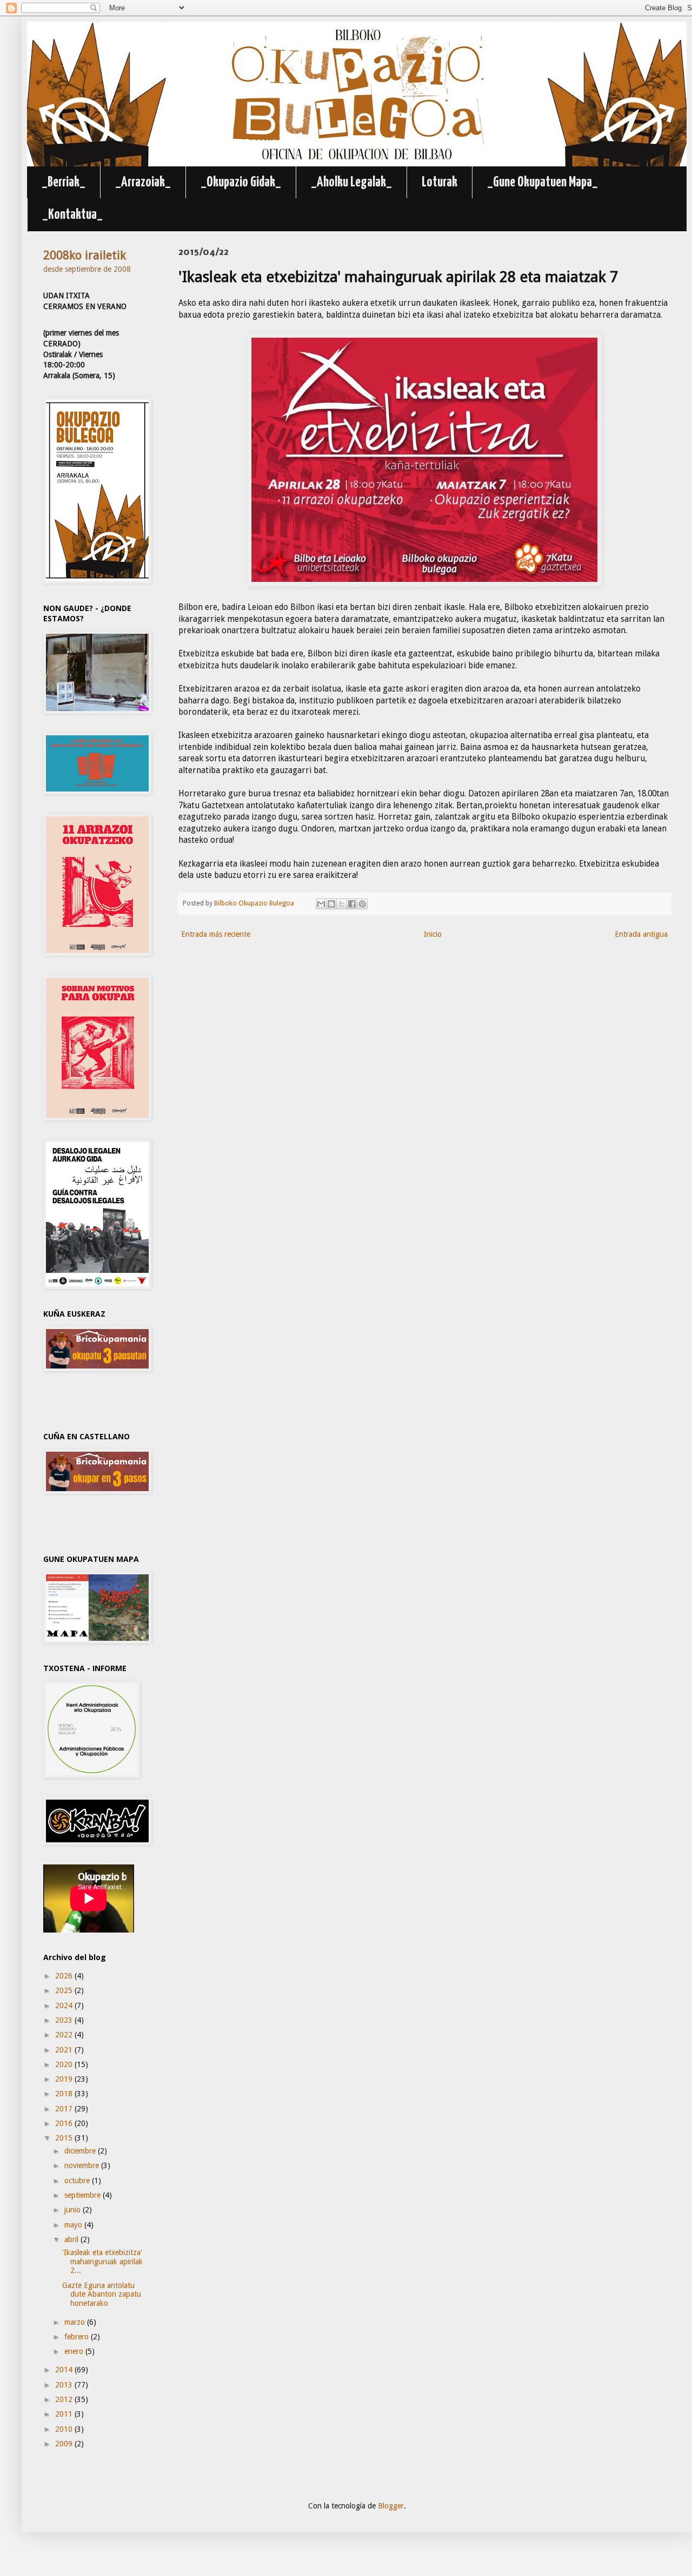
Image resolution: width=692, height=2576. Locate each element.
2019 (65, 2079)
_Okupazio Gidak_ (241, 182)
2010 (65, 2429)
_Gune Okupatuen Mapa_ (543, 182)
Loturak (440, 182)
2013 (65, 2385)
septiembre (84, 2195)
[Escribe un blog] (331, 904)
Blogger (391, 2506)
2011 (65, 2414)
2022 (65, 2035)
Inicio (433, 934)
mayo (74, 2225)
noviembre (83, 2165)
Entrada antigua (641, 934)
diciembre (81, 2151)
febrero (78, 2337)
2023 (65, 2020)
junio (74, 2210)
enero (75, 2351)
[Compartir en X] (342, 904)
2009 (65, 2444)
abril (72, 2239)
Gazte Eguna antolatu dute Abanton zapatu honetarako (102, 2295)
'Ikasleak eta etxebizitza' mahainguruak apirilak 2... (102, 2262)
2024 (65, 2005)
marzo (76, 2322)
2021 (65, 2050)
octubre (78, 2181)
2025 (65, 1990)
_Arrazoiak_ (143, 182)
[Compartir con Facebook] (352, 904)
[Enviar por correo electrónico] (321, 904)
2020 (65, 2064)
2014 (65, 2370)
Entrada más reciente (216, 934)
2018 (65, 2094)
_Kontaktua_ (72, 215)
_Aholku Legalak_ (351, 182)
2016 (65, 2123)
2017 (65, 2109)
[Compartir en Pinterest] (362, 904)
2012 (65, 2399)
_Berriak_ (64, 182)
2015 (65, 2138)
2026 (65, 1976)
